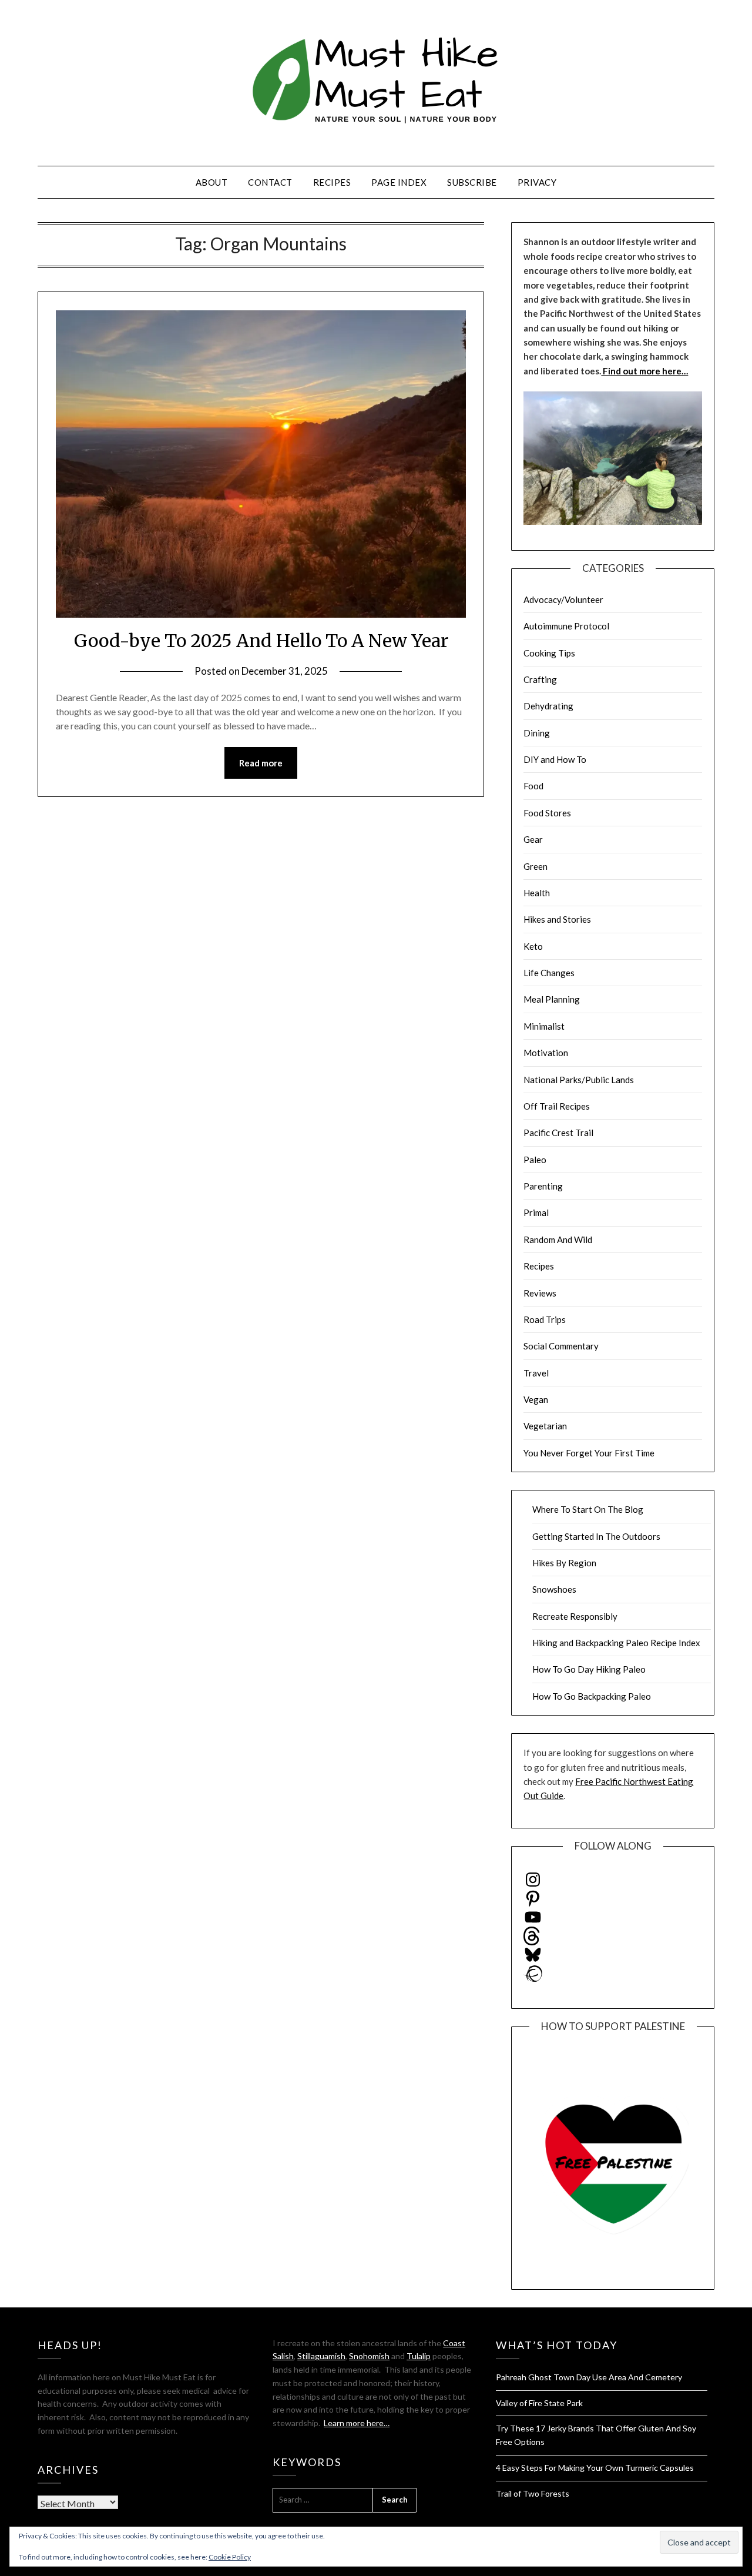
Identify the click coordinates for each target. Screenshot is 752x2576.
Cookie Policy (230, 2557)
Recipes (332, 182)
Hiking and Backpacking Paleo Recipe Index (616, 1643)
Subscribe (472, 182)
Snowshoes (554, 1589)
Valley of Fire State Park (539, 2403)
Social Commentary (561, 1346)
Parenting (543, 1186)
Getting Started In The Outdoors (596, 1536)
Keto (533, 946)
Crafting (540, 679)
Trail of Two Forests (533, 2493)
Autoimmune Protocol (566, 626)
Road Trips (545, 1319)
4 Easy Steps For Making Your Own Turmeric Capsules (595, 2468)
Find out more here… (644, 371)
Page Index (399, 182)
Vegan (536, 1399)
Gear (533, 839)
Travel (536, 1373)
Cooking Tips (549, 653)
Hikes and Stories (557, 919)
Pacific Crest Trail (558, 1133)
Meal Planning (552, 999)
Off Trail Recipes (557, 1106)
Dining (537, 733)
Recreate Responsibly (575, 1616)
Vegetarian (545, 1426)
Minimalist (544, 1026)
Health (537, 893)
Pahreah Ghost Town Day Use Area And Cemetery (589, 2377)
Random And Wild (558, 1240)
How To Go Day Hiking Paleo (589, 1669)
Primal (536, 1212)
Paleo (535, 1160)
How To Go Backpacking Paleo (592, 1696)
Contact (270, 182)
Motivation (546, 1053)
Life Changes (549, 973)
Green (536, 866)
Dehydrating (548, 706)
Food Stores (547, 813)
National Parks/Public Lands (579, 1080)
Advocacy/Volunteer (563, 599)
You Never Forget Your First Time (589, 1453)
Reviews (540, 1293)
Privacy (537, 182)
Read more (261, 763)
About (212, 182)
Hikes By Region (564, 1563)
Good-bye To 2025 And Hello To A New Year (261, 641)
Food (533, 786)
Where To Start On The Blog (588, 1509)
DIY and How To (555, 759)
